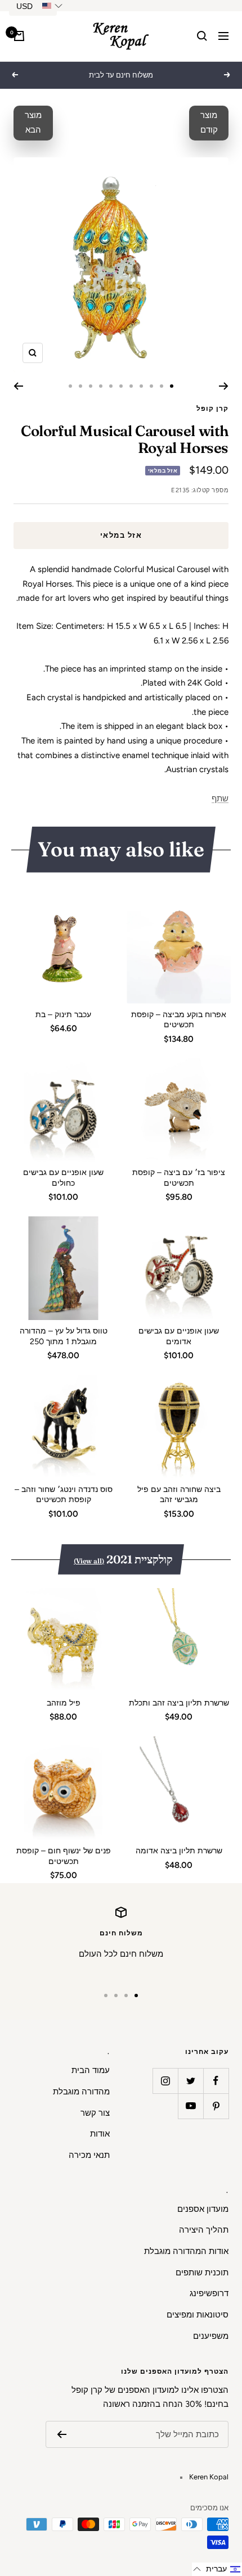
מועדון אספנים (203, 2209)
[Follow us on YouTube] (191, 2106)
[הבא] (18, 386)
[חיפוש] (202, 36)
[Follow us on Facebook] (216, 2081)
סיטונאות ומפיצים (198, 2315)
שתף (220, 799)
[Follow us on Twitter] (191, 2081)
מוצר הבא (33, 123)
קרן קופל (212, 409)
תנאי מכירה (89, 2155)
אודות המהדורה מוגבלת (186, 2251)
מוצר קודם (209, 123)
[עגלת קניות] (19, 36)
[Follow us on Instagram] (165, 2081)
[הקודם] (224, 386)
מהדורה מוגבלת (81, 2092)
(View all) (89, 1561)
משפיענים (211, 2336)
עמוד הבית (91, 2070)
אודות (100, 2134)
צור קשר (95, 2113)
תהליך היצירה (204, 2230)
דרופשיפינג (209, 2293)
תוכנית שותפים (202, 2273)
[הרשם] (62, 2434)
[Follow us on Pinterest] (216, 2106)
